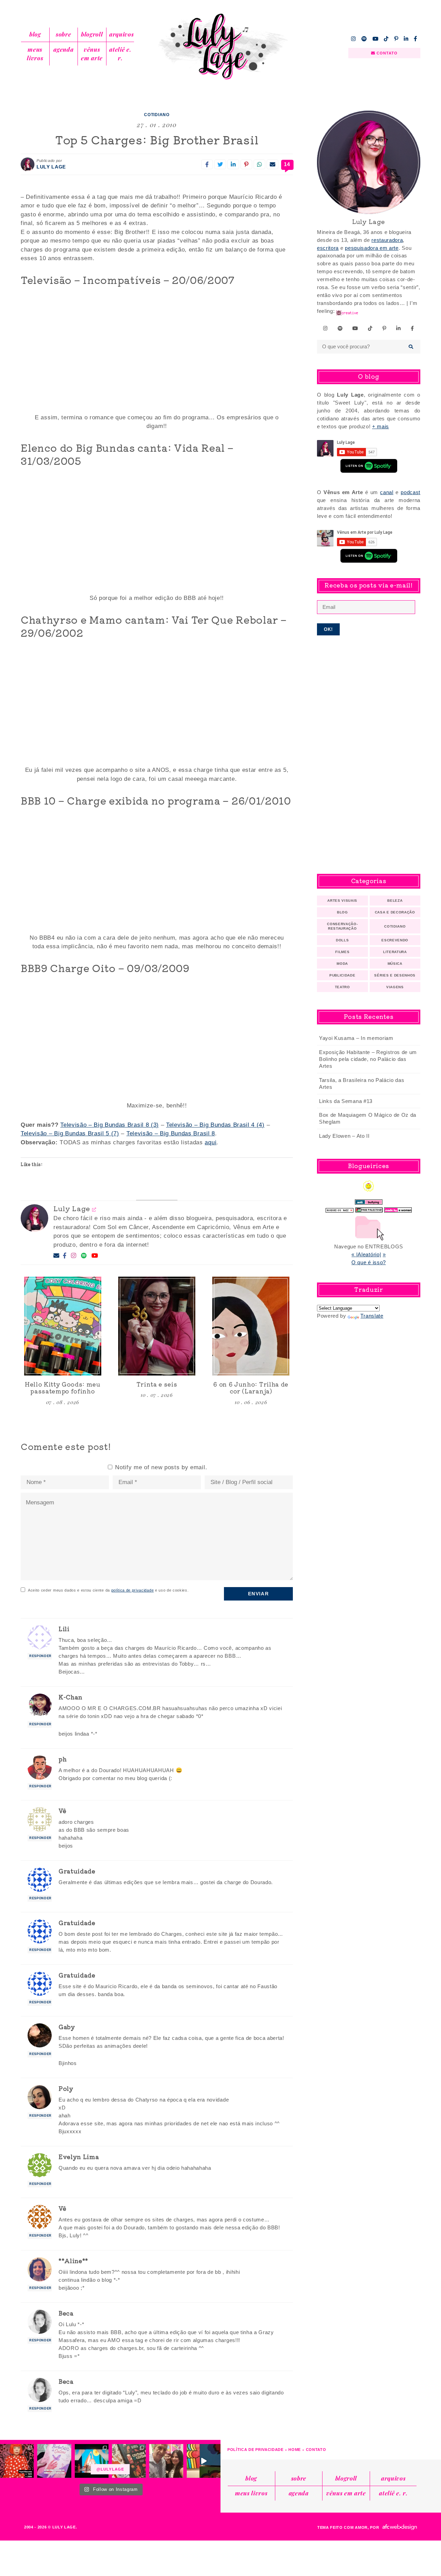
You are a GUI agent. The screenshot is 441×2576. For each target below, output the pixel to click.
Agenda (63, 49)
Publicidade (342, 975)
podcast (411, 492)
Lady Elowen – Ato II (344, 1136)
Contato (316, 2450)
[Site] (94, 1209)
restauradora (387, 240)
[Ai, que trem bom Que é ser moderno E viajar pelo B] (92, 2461)
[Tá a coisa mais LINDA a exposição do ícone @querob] (204, 2461)
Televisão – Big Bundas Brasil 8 (171, 1133)
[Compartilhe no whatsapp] (259, 164)
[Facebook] (65, 1256)
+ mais (381, 426)
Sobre (63, 34)
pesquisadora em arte (372, 248)
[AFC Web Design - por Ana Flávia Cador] (400, 2527)
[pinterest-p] (396, 39)
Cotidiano (157, 115)
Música (395, 964)
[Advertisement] (369, 755)
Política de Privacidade (255, 2450)
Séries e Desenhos (395, 975)
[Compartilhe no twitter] (220, 164)
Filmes (342, 952)
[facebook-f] (416, 39)
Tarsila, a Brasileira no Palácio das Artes (362, 1083)
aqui (211, 1142)
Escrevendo (395, 940)
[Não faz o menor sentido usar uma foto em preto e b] (17, 2461)
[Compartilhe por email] (273, 164)
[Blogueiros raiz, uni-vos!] (340, 1208)
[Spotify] (84, 1256)
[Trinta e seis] (157, 1326)
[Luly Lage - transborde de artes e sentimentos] (220, 47)
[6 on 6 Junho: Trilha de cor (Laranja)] (251, 1326)
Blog (35, 34)
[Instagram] (74, 1256)
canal (387, 492)
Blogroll (92, 34)
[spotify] (364, 39)
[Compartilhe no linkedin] (233, 164)
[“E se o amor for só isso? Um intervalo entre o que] (129, 2461)
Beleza (395, 901)
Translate (372, 1316)
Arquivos (121, 34)
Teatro (342, 987)
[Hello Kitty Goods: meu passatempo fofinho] (63, 1326)
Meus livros (35, 54)
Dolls (342, 940)
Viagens (395, 987)
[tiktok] (386, 39)
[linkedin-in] (406, 39)
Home (295, 2450)
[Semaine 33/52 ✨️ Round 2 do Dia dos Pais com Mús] (166, 2461)
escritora (328, 248)
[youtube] (376, 39)
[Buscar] (411, 347)
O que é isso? (369, 1262)
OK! (329, 629)
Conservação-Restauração (342, 926)
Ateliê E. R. (120, 54)
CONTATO (387, 53)
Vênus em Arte (92, 54)
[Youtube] (95, 1256)
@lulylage (110, 2469)
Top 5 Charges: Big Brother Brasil (157, 140)
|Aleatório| (369, 1254)
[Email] (57, 1256)
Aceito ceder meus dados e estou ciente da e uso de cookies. (108, 1590)
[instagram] (353, 39)
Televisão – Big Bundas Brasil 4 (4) (215, 1125)
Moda (342, 964)
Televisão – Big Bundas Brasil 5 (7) (70, 1133)
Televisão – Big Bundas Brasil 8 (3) (110, 1125)
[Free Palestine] (369, 1208)
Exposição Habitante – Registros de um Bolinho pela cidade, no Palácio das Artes (368, 1059)
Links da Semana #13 (346, 1101)
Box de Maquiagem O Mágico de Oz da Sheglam (368, 1118)
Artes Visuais (342, 901)
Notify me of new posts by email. (161, 1467)
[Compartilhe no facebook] (207, 164)
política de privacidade (133, 1590)
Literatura (395, 952)
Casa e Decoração (395, 912)
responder (40, 1656)
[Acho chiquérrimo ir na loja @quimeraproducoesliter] (54, 2461)
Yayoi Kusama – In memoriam (356, 1038)
